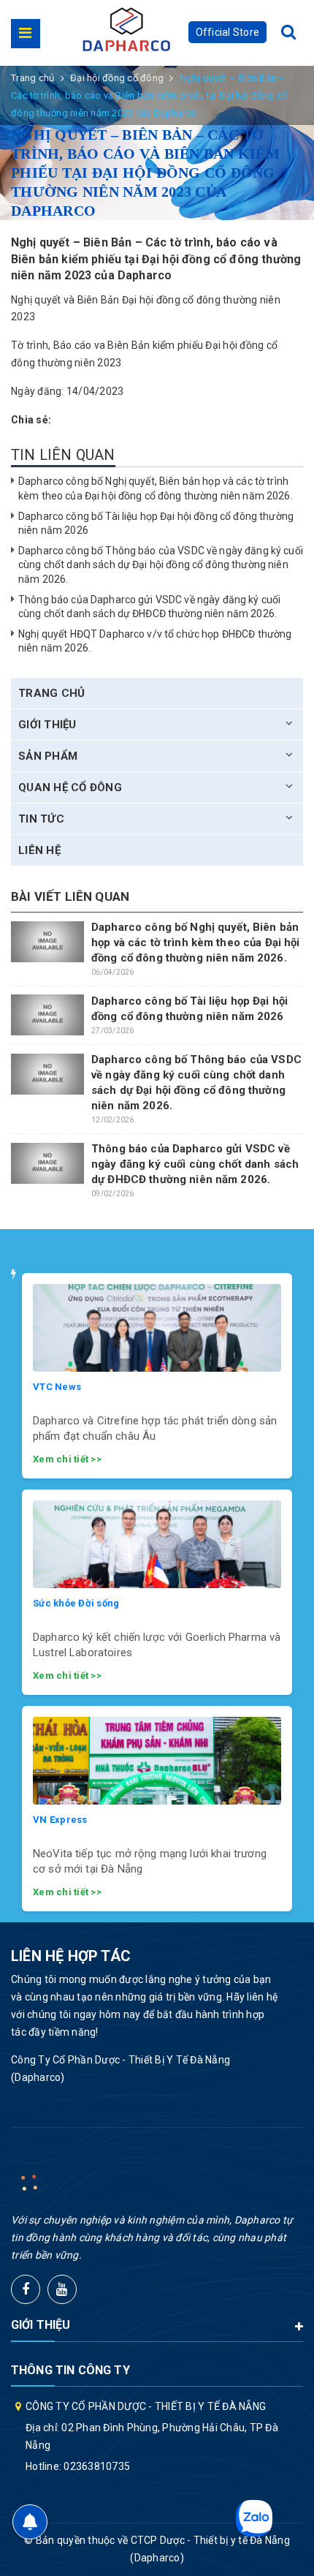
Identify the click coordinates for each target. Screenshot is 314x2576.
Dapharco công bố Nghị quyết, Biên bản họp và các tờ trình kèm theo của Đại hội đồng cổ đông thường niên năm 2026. (196, 943)
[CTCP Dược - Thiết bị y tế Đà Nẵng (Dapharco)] (126, 29)
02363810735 (97, 2466)
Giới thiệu (47, 725)
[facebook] (26, 2289)
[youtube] (62, 2289)
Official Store (228, 32)
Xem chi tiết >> (67, 1459)
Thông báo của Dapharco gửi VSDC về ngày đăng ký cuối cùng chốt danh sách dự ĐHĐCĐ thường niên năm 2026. (195, 1164)
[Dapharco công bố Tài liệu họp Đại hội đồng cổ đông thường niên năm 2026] (47, 1015)
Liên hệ (39, 850)
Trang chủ (51, 693)
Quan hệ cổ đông (70, 787)
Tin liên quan (63, 455)
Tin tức (41, 819)
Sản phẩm (48, 756)
